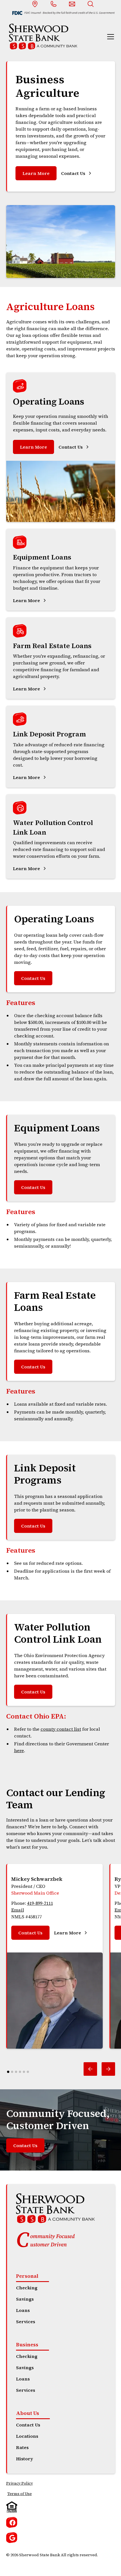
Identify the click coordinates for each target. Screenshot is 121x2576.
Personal (27, 2276)
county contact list (61, 1729)
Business (27, 2344)
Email (18, 1910)
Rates (22, 2447)
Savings (25, 2299)
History (24, 2459)
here (19, 1750)
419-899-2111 (40, 1903)
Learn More (36, 173)
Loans (23, 2310)
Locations (27, 2436)
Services (26, 2322)
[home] (42, 37)
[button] (109, 37)
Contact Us (33, 978)
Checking (27, 2288)
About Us (28, 2413)
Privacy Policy (20, 2483)
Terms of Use (20, 2494)
